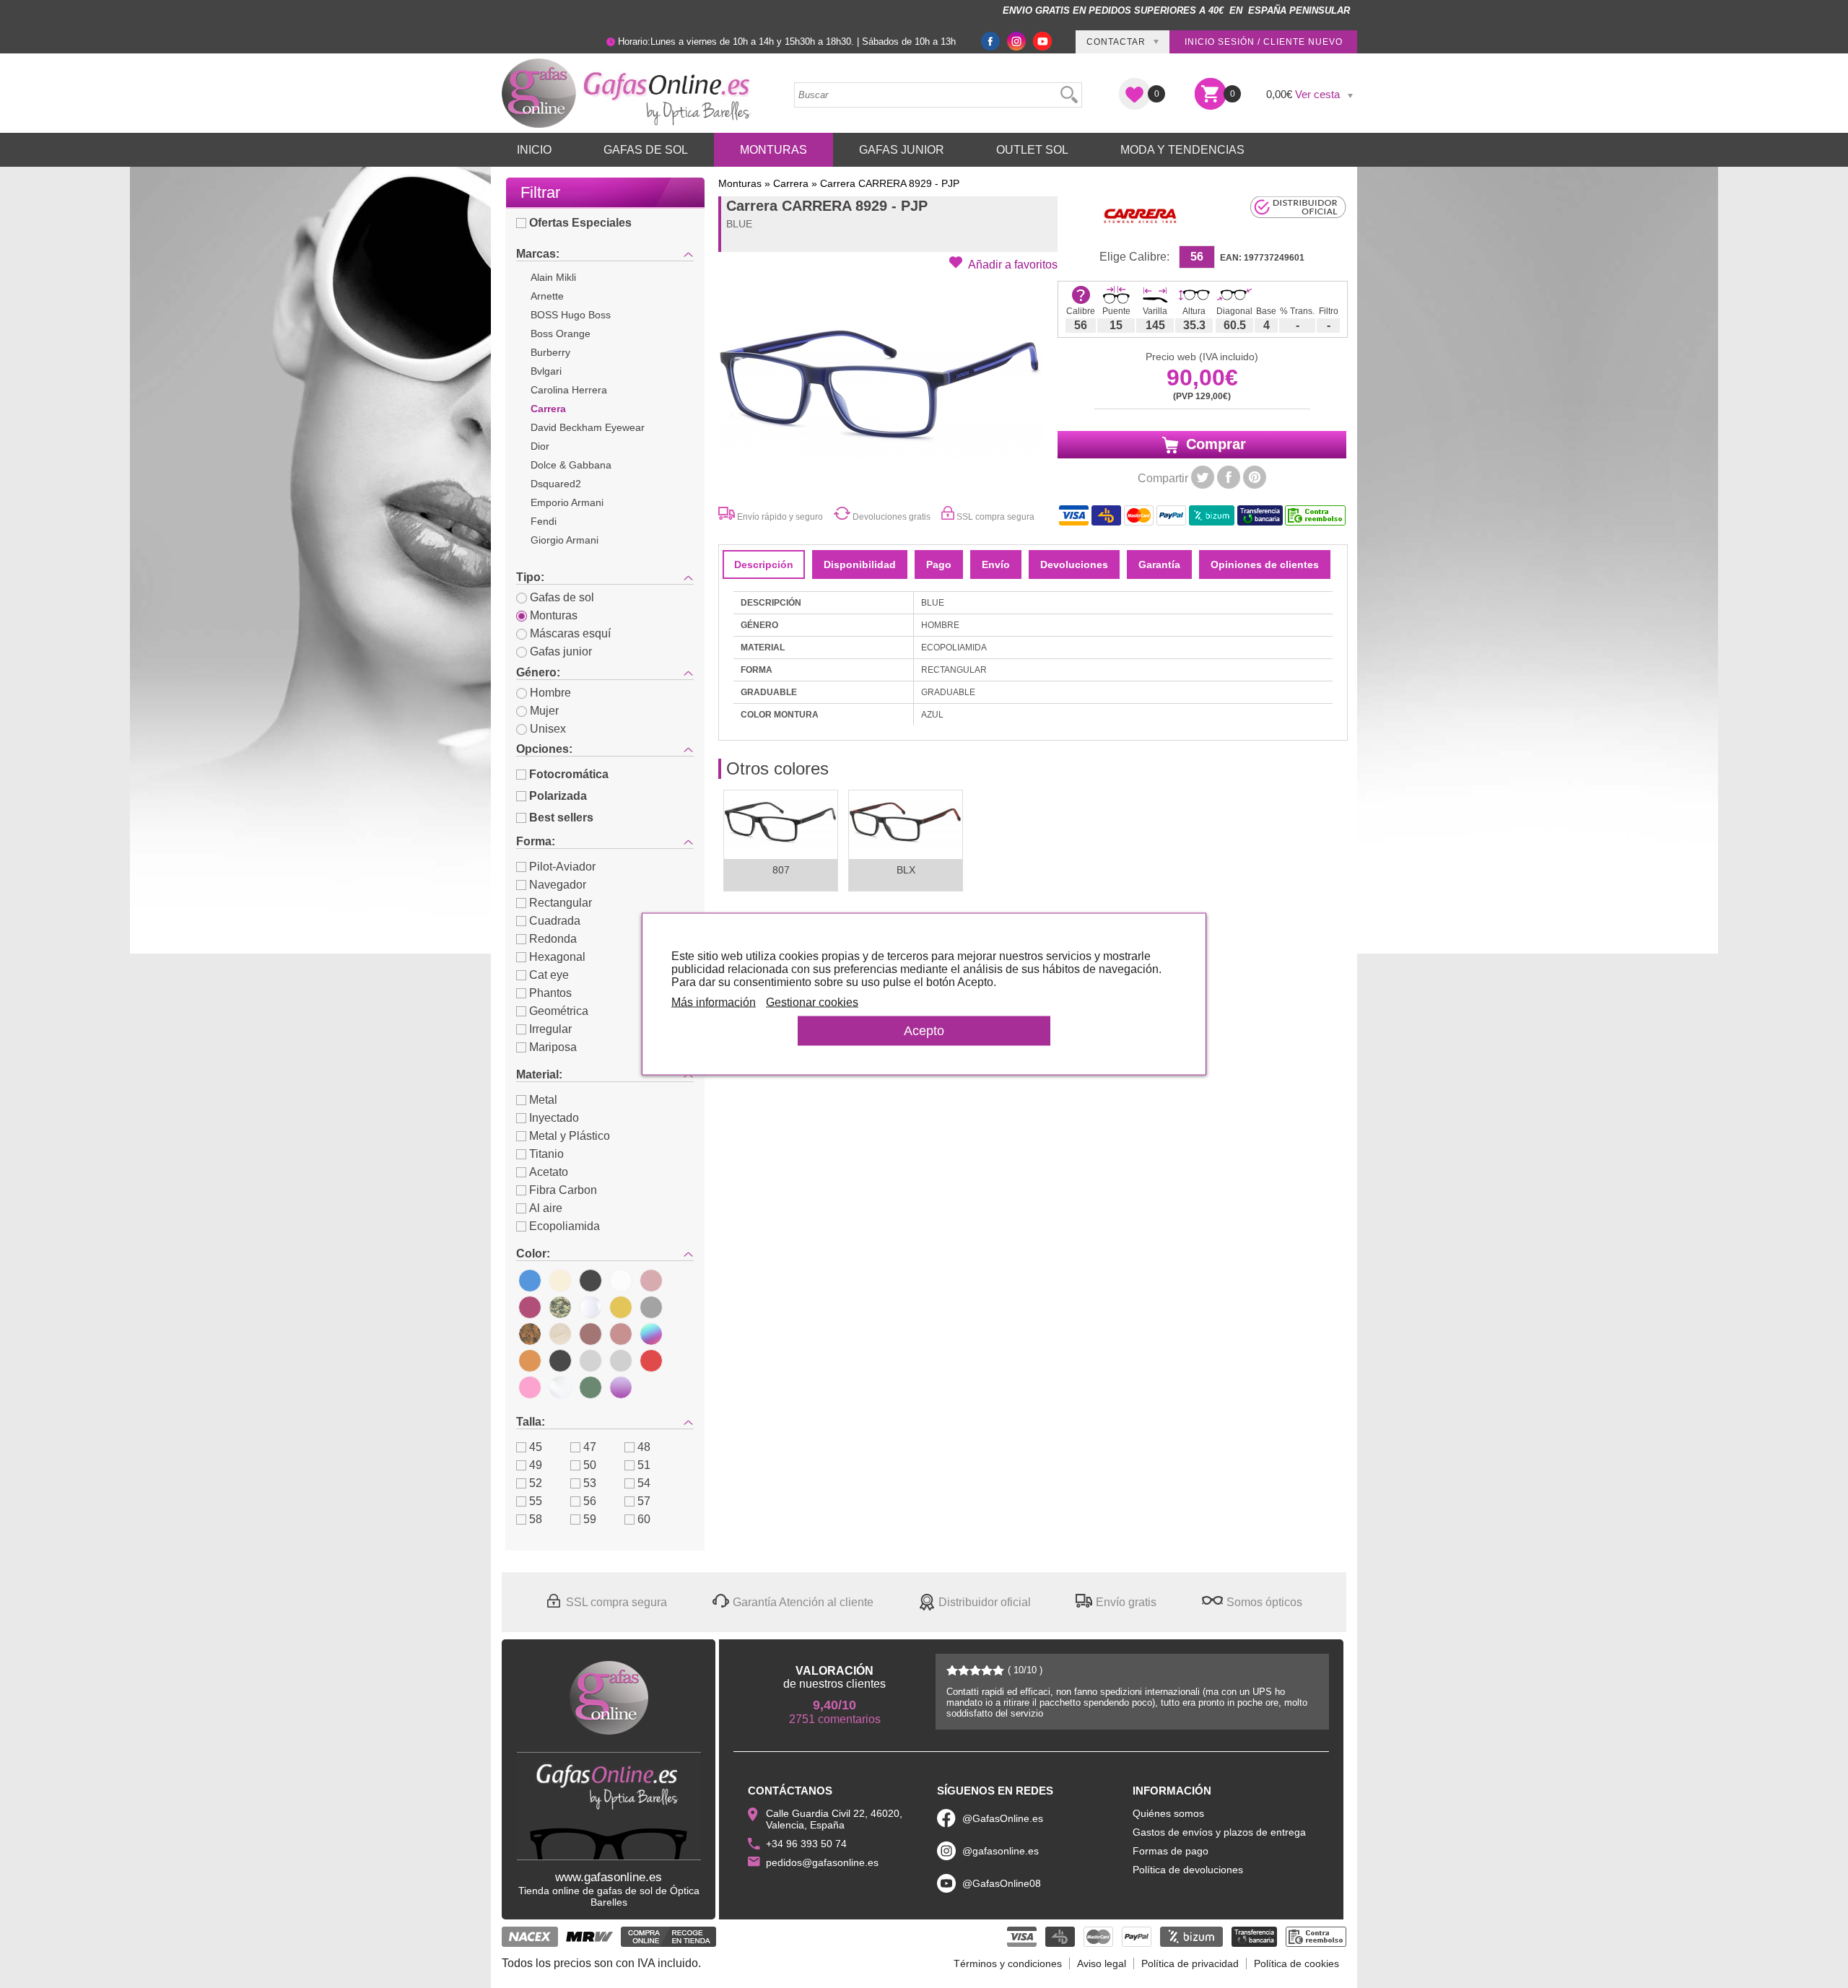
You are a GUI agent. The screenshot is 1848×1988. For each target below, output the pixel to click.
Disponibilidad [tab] (860, 564)
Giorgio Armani (565, 540)
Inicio (534, 150)
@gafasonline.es (1001, 1851)
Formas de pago (1171, 1851)
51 (644, 1465)
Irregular (550, 1029)
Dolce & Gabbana (571, 465)
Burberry (550, 352)
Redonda (553, 939)
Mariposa (553, 1047)
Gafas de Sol (646, 150)
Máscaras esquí (570, 633)
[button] (1003, 263)
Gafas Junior (902, 150)
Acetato (549, 1172)
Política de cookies (1296, 1963)
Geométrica (559, 1011)
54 (644, 1483)
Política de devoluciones (1188, 1870)
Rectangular (561, 903)
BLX (906, 870)
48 (644, 1447)
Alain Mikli (553, 277)
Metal (543, 1100)
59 (590, 1519)
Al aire (546, 1208)
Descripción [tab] (764, 564)
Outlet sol (1032, 150)
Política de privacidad (1190, 1963)
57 (644, 1501)
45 (536, 1447)
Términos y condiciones (1008, 1963)
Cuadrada (555, 921)
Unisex (548, 729)
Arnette (547, 296)
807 (781, 870)
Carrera (548, 409)
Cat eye (549, 975)
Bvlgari (546, 371)
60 (644, 1519)
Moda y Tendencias (1182, 150)
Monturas (773, 150)
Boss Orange (561, 333)
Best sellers (561, 818)
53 (590, 1483)
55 (536, 1501)
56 (590, 1501)
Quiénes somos (1168, 1813)
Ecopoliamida (565, 1226)
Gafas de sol (562, 597)
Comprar (1214, 444)
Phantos (550, 993)
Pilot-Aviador (562, 867)
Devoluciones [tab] (1074, 564)
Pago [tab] (939, 564)
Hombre (550, 693)
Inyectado (554, 1118)
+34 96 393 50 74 (806, 1844)
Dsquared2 (556, 484)
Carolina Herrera (569, 390)
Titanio (546, 1154)
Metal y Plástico (570, 1136)
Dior (540, 446)
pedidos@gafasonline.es (822, 1862)
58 (536, 1519)
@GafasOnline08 (1002, 1883)
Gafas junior (561, 651)
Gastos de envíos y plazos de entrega (1219, 1832)
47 (590, 1447)
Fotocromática (569, 774)
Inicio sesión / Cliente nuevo (1264, 42)
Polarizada (558, 796)
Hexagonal (557, 957)
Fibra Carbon (563, 1190)
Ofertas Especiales (580, 223)
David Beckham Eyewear (588, 427)
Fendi (544, 521)
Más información (714, 1002)
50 (590, 1465)
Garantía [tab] (1159, 564)
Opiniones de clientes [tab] (1265, 564)
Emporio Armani (567, 502)
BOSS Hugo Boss (571, 315)
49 (536, 1465)
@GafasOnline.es (1003, 1818)
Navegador (558, 885)
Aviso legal (1102, 1963)
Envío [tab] (996, 564)
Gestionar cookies (812, 1002)
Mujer (544, 711)
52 (536, 1483)
